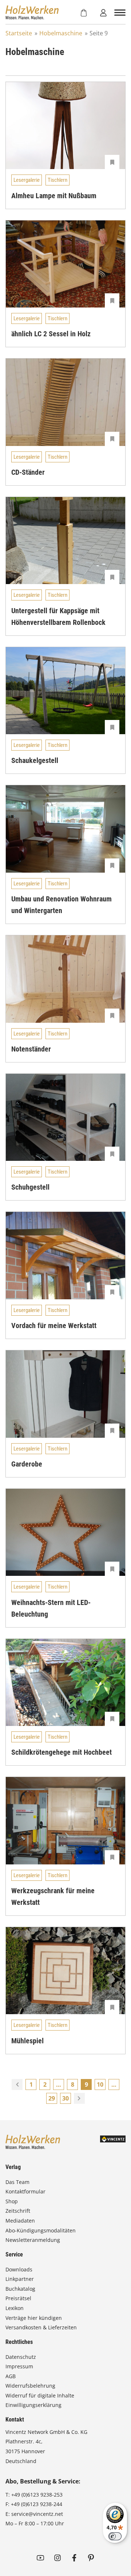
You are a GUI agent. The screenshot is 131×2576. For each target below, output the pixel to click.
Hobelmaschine (61, 33)
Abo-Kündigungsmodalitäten (41, 2230)
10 (100, 2084)
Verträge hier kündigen (34, 2318)
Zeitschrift (18, 2211)
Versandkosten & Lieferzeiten (41, 2327)
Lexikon (15, 2308)
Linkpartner (20, 2279)
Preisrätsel (18, 2298)
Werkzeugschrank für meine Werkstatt (53, 1896)
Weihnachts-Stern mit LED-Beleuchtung (51, 1608)
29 (52, 2098)
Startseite (19, 33)
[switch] (115, 2536)
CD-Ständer (28, 472)
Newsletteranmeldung (33, 2240)
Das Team (17, 2182)
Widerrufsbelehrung (30, 2386)
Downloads (19, 2269)
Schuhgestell (30, 1187)
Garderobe (27, 1464)
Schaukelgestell (35, 760)
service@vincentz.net (37, 2514)
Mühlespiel (27, 2041)
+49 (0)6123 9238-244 (37, 2504)
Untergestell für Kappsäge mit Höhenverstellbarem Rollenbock (58, 616)
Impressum (19, 2366)
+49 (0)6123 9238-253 (37, 2495)
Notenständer (31, 1049)
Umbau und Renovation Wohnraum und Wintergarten (61, 905)
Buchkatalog (20, 2289)
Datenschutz (21, 2357)
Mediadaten (20, 2221)
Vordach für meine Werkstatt (54, 1326)
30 (65, 2098)
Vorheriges (17, 2084)
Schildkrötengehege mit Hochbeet (61, 1752)
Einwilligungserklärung (33, 2405)
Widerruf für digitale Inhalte (40, 2395)
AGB (11, 2376)
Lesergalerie (27, 180)
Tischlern (57, 180)
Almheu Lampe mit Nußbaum (54, 196)
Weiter (79, 2098)
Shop (12, 2201)
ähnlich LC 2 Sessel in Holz (51, 334)
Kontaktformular (25, 2191)
